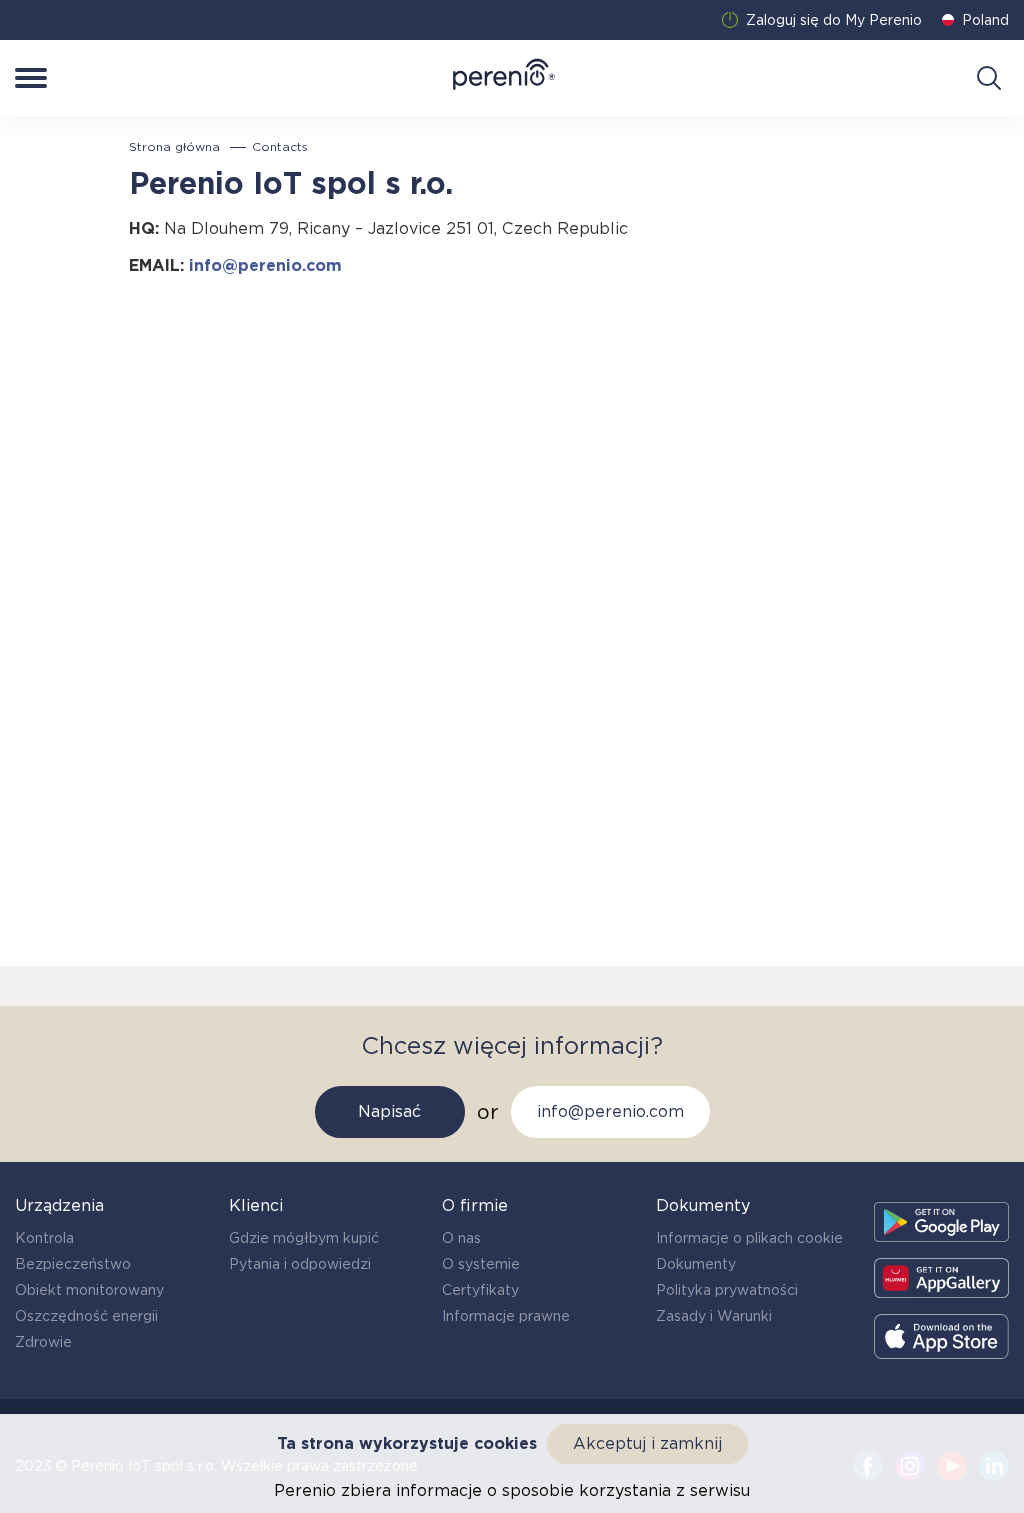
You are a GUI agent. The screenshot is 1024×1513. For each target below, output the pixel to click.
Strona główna (174, 147)
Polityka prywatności (727, 1290)
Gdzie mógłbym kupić (304, 1238)
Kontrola (44, 1238)
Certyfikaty (480, 1290)
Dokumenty (696, 1264)
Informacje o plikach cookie (749, 1238)
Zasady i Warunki (714, 1316)
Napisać (389, 1111)
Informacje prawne (506, 1316)
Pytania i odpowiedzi (300, 1264)
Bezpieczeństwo (73, 1264)
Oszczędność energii (86, 1316)
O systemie (481, 1264)
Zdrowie (43, 1342)
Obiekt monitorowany (89, 1290)
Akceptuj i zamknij (647, 1443)
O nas (461, 1238)
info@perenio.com (265, 265)
